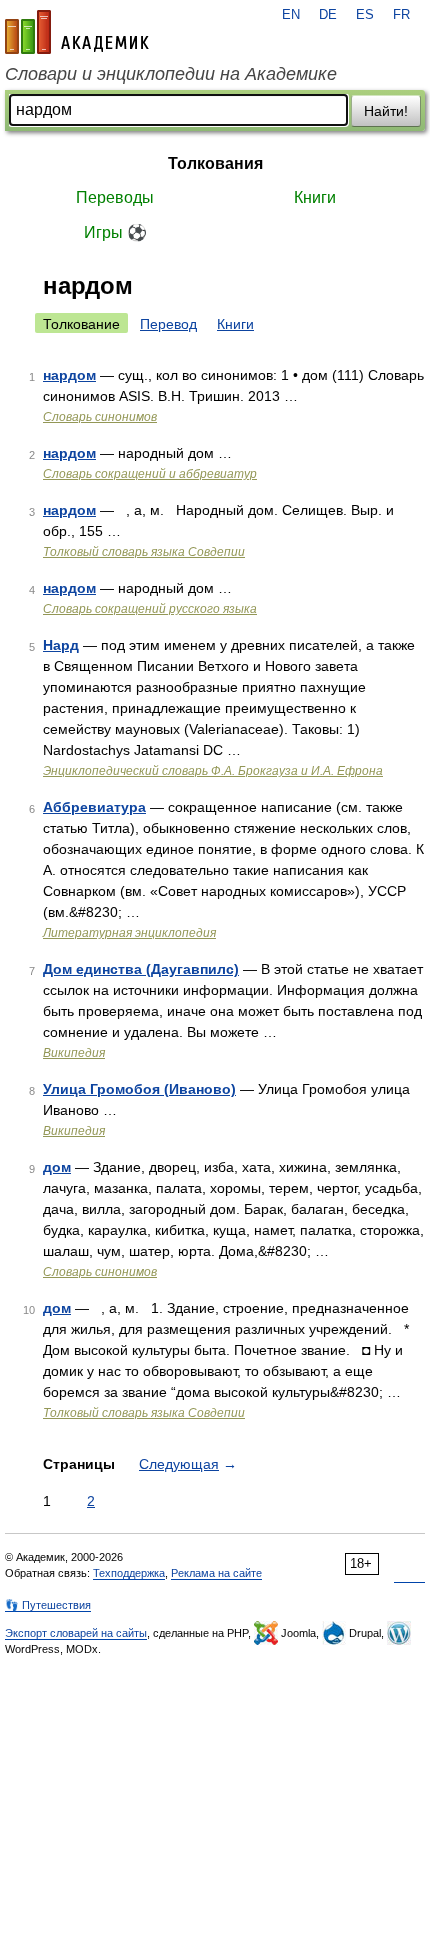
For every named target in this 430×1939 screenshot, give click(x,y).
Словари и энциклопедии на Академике (171, 74)
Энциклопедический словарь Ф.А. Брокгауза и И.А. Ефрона (213, 771)
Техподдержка (129, 1573)
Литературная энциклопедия (129, 933)
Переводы (115, 197)
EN (291, 15)
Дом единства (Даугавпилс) (141, 969)
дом (57, 1167)
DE (328, 15)
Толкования (215, 163)
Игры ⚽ (115, 232)
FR (401, 15)
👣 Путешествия (48, 1605)
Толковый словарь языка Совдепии (144, 552)
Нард (61, 645)
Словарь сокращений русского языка (150, 609)
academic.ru (77, 32)
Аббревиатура (94, 807)
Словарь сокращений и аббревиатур (150, 474)
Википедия (74, 1053)
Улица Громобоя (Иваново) (139, 1089)
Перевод (168, 324)
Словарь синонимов (100, 417)
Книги (315, 197)
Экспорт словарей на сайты (76, 1633)
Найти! (386, 111)
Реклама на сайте (216, 1573)
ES (365, 15)
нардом (69, 375)
